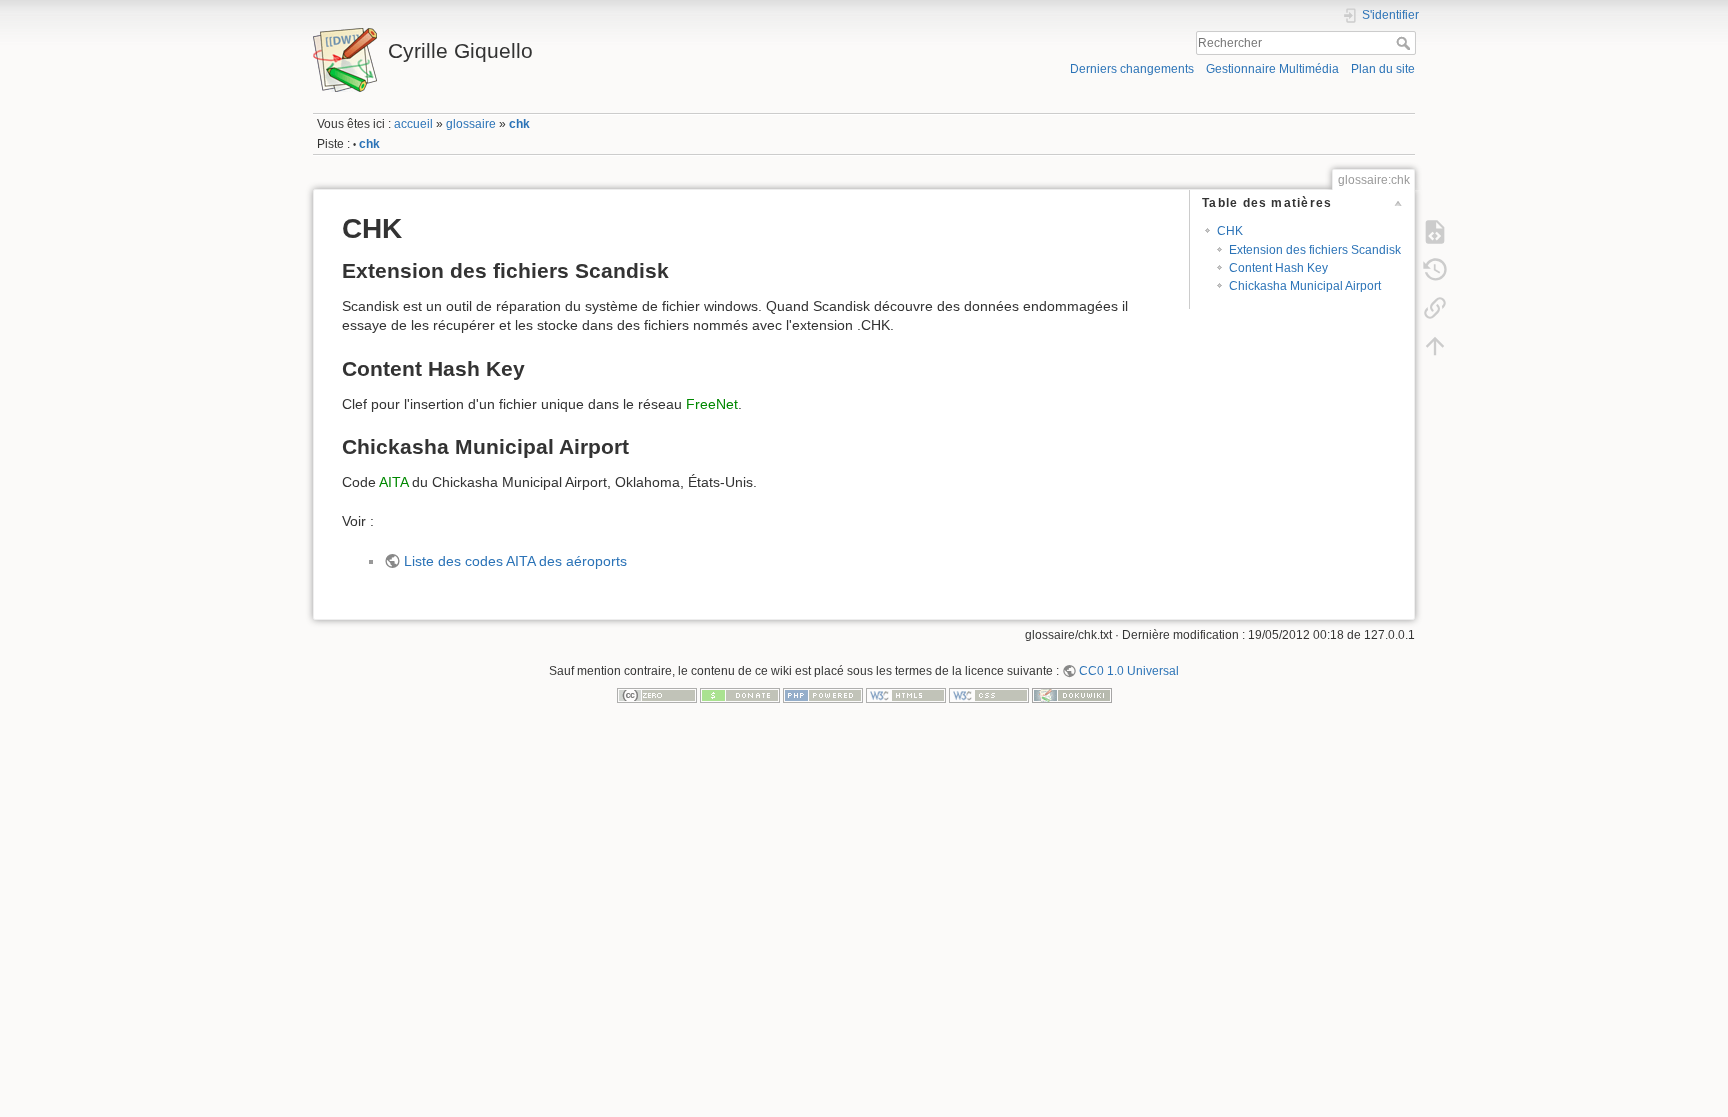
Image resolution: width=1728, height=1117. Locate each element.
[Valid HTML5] (906, 695)
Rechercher (1405, 43)
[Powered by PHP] (823, 695)
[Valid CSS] (989, 695)
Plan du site (1383, 69)
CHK (1230, 231)
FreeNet (712, 404)
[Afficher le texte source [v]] (1435, 231)
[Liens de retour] (1435, 307)
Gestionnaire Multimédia (1272, 69)
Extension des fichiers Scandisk (1315, 250)
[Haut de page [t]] (1435, 345)
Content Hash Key (1278, 268)
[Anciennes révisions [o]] (1435, 269)
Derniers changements (1132, 69)
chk (519, 124)
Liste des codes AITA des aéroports (515, 561)
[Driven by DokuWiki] (1072, 695)
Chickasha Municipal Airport (1305, 286)
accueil (413, 124)
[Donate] (740, 695)
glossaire (471, 124)
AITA (393, 482)
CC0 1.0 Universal (1129, 671)
